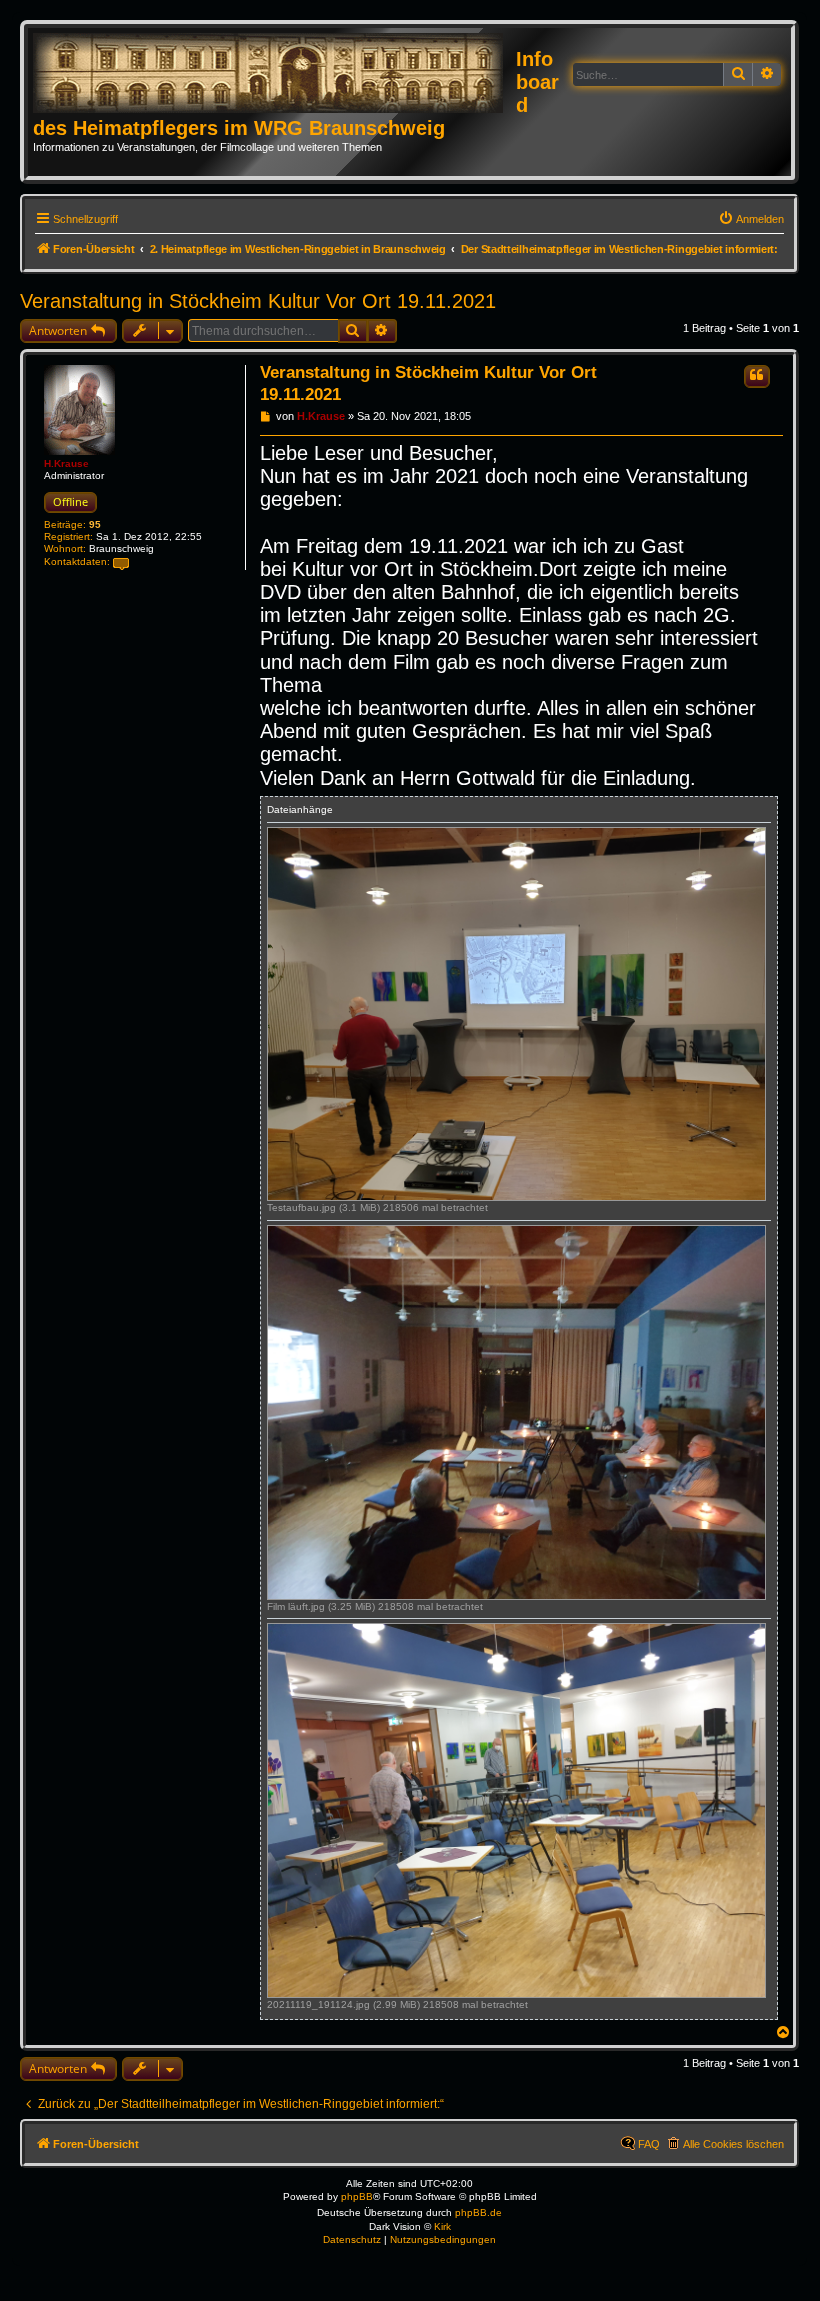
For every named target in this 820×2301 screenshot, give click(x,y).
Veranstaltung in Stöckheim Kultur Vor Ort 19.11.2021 (258, 301)
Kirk (442, 2226)
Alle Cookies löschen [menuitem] (733, 2144)
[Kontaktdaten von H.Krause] (121, 562)
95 (95, 524)
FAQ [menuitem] (649, 2144)
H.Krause (66, 463)
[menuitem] (751, 219)
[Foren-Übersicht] (274, 74)
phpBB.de (478, 2212)
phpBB (357, 2196)
